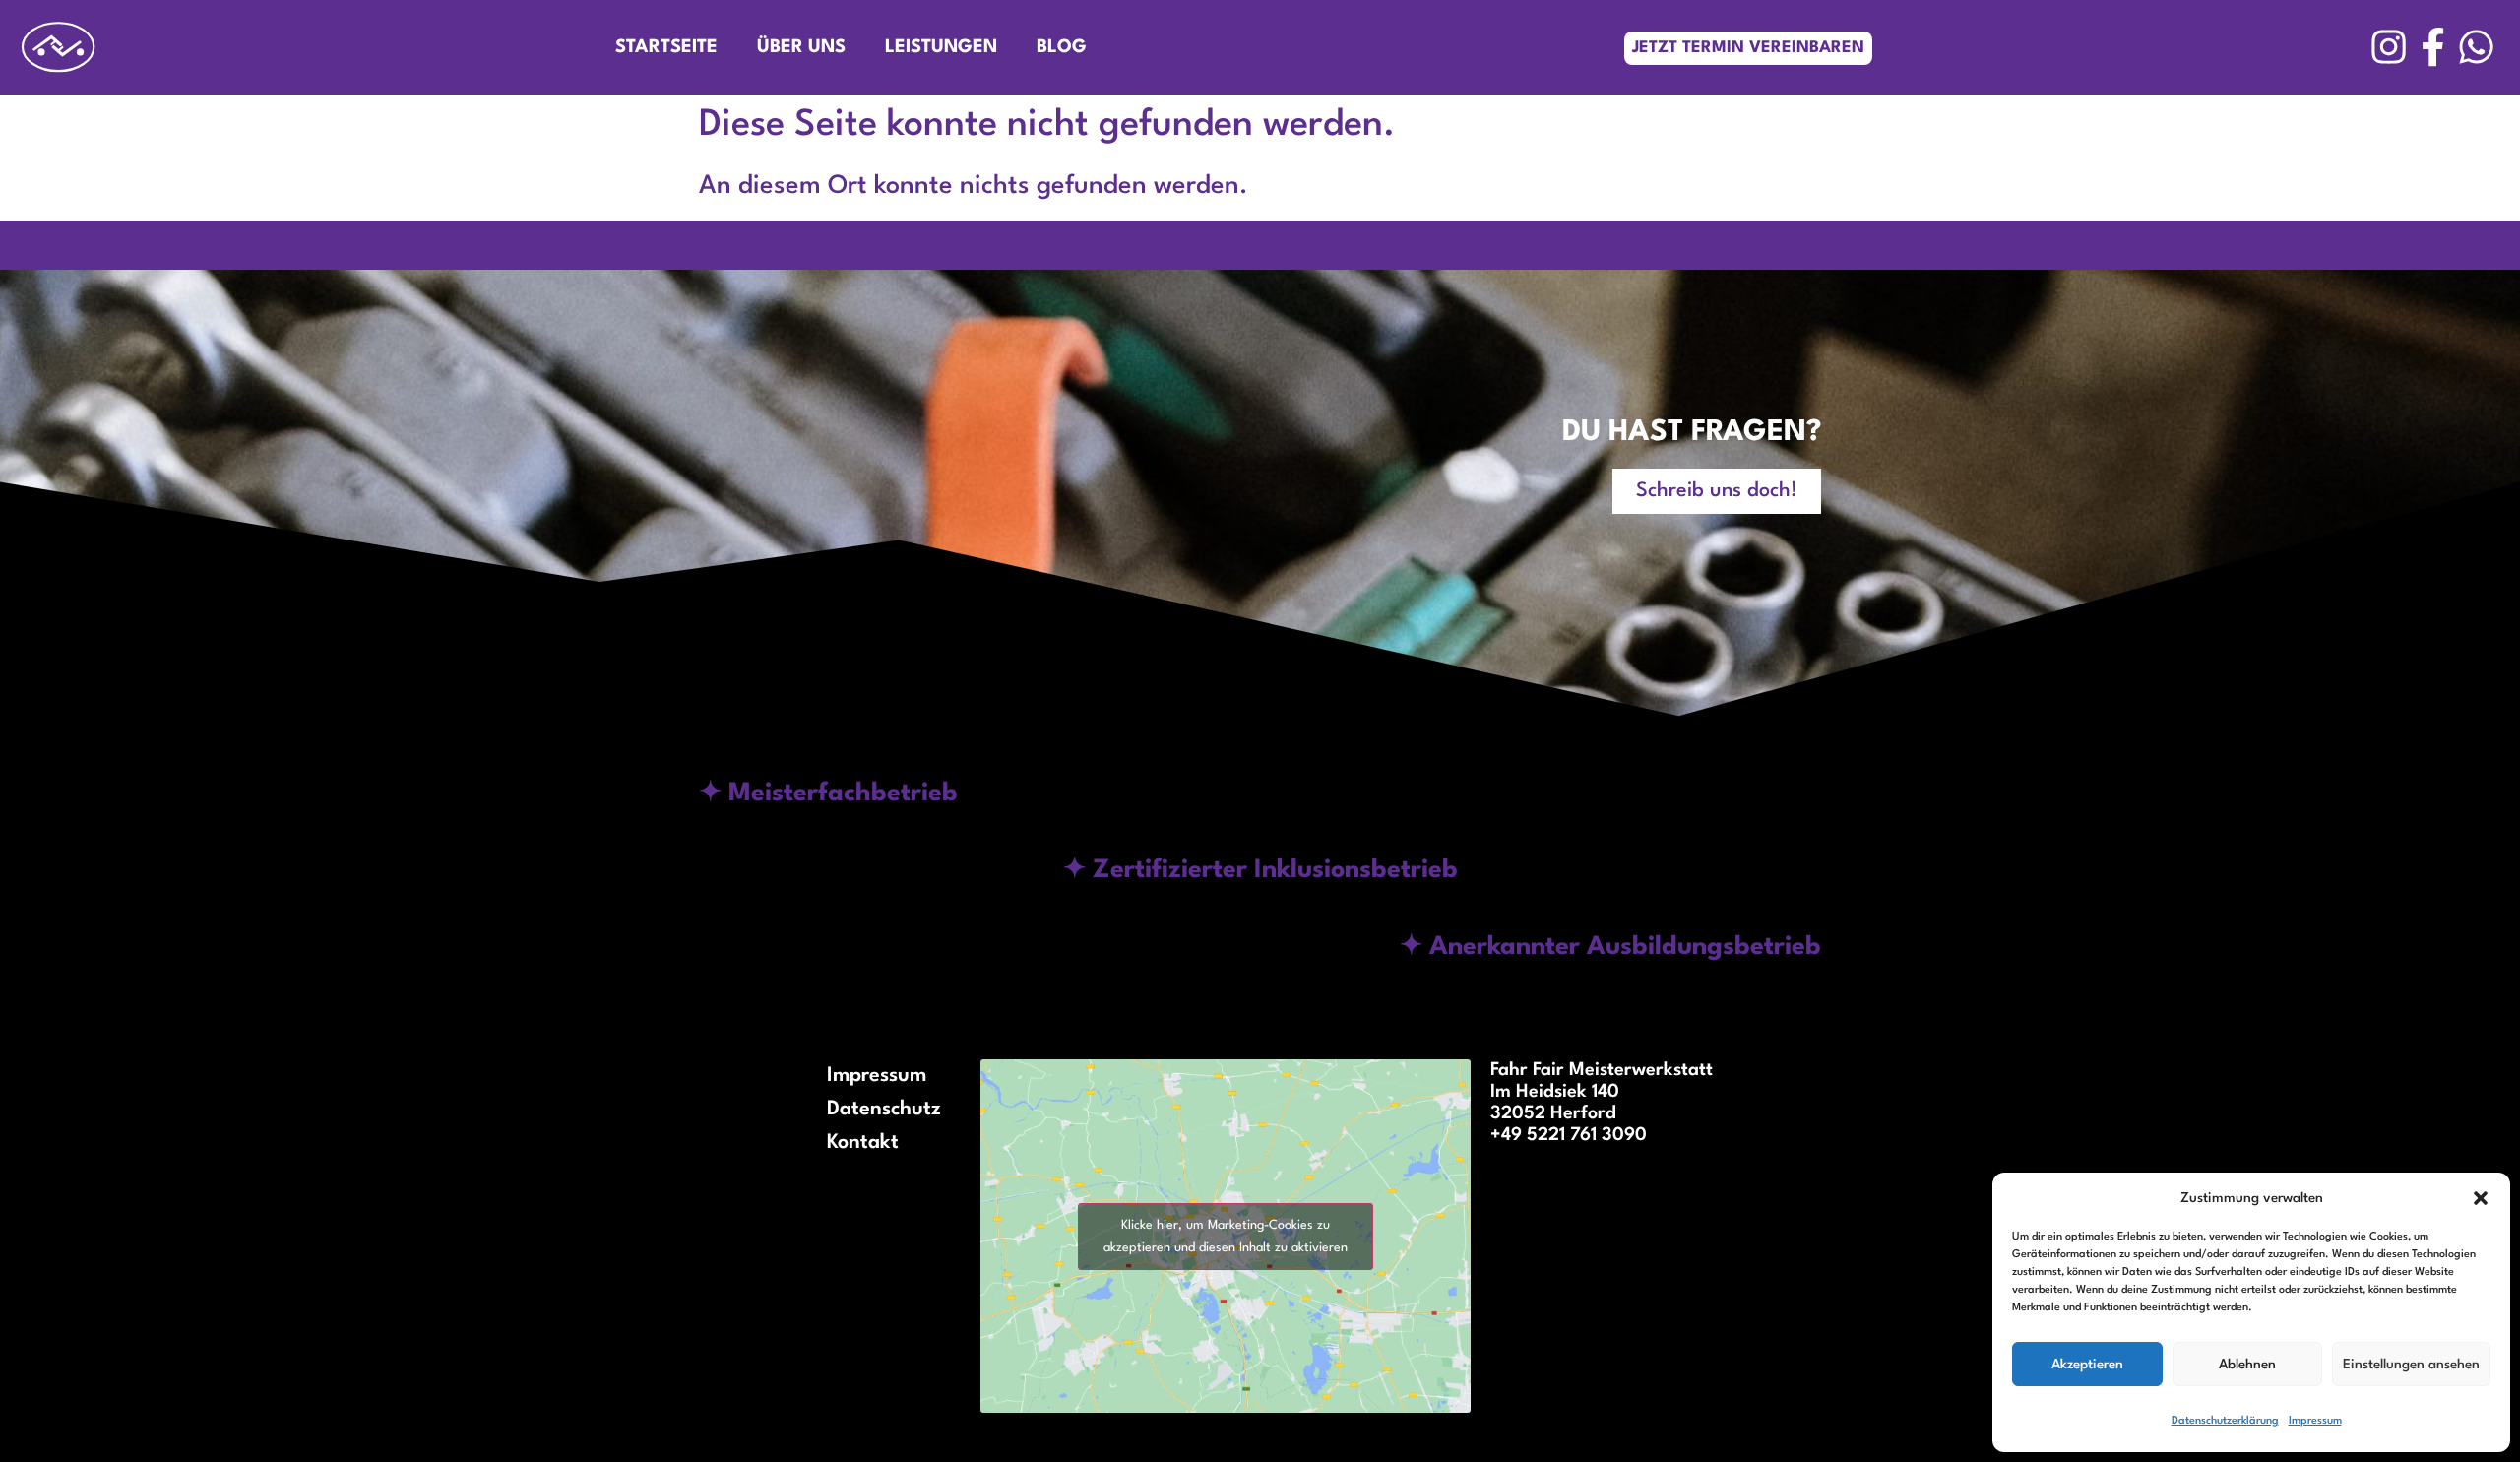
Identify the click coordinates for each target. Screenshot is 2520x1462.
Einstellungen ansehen (2411, 1365)
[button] (2481, 1198)
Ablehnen (2247, 1365)
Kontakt (863, 1143)
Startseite (666, 47)
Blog (1062, 47)
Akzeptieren (2087, 1365)
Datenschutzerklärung (2225, 1421)
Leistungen (941, 47)
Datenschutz (884, 1110)
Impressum (2315, 1421)
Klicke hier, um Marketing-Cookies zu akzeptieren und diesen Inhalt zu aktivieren (1226, 1237)
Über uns (801, 47)
